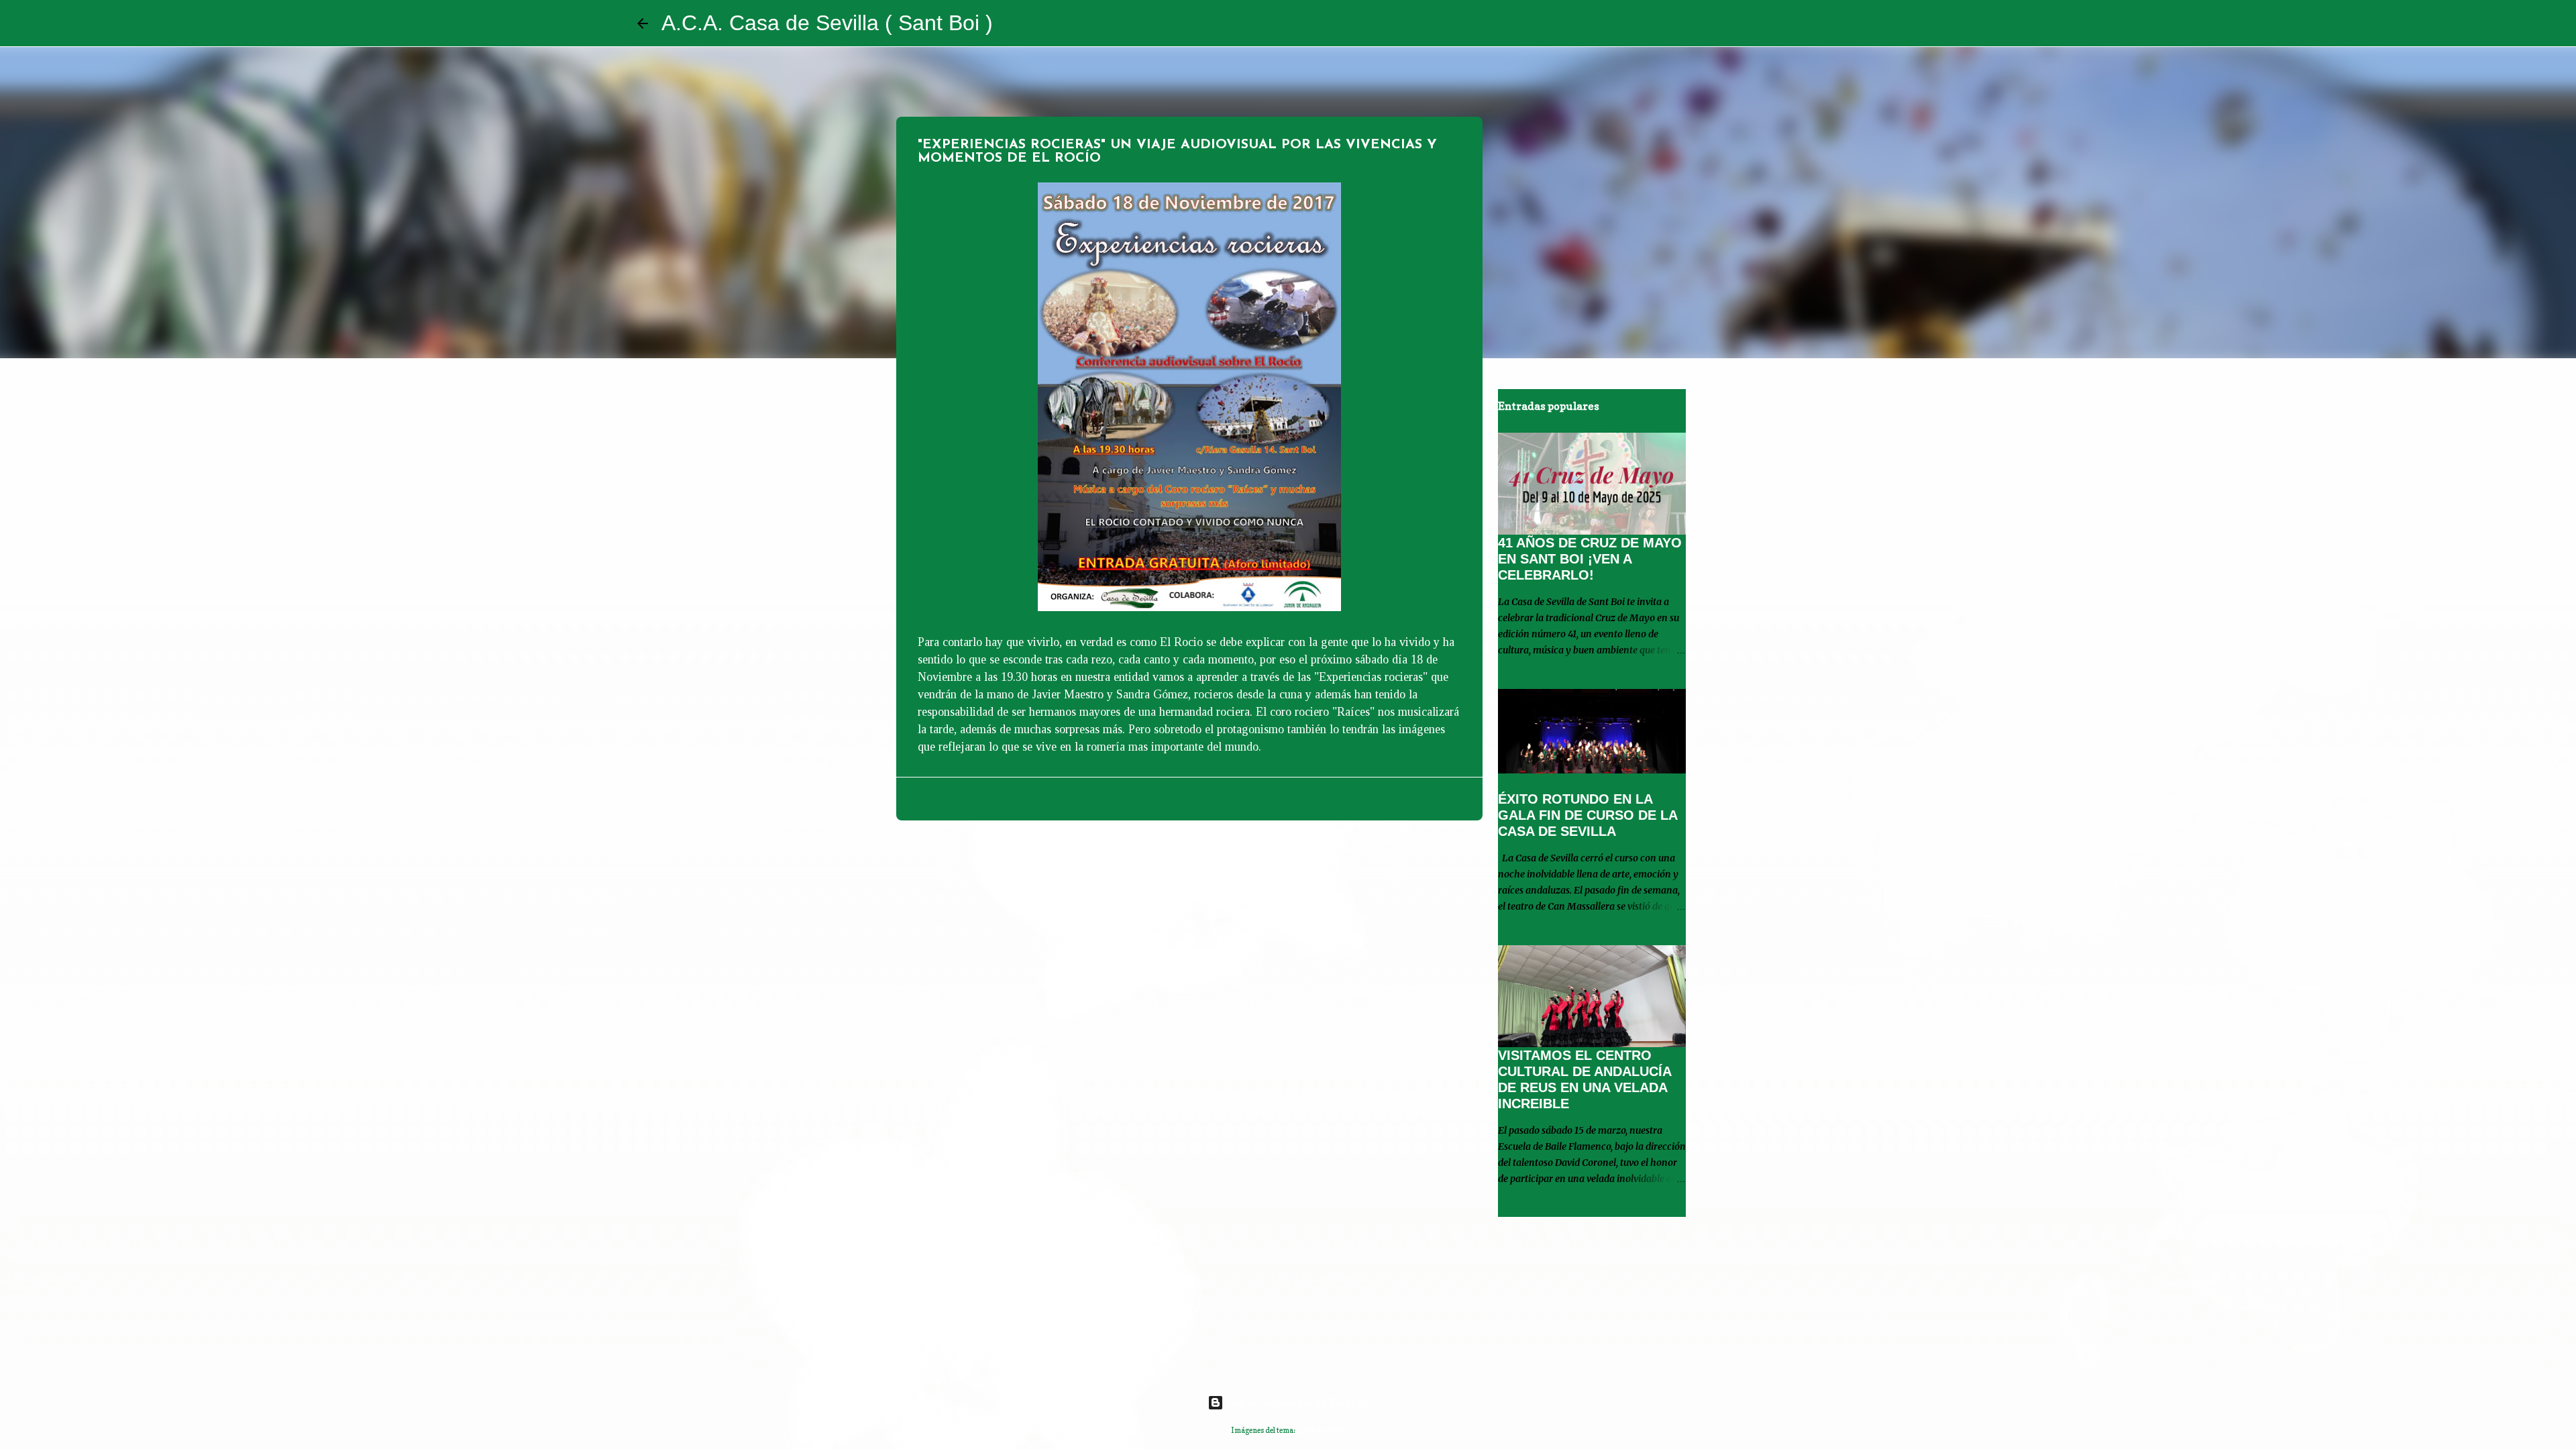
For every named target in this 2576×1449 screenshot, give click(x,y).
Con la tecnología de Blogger (1296, 1403)
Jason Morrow (1321, 1430)
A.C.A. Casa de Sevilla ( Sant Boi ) (827, 23)
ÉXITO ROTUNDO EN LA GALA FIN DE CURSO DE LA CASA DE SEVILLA (1588, 815)
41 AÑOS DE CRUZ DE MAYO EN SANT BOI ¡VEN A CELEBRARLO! (1590, 559)
